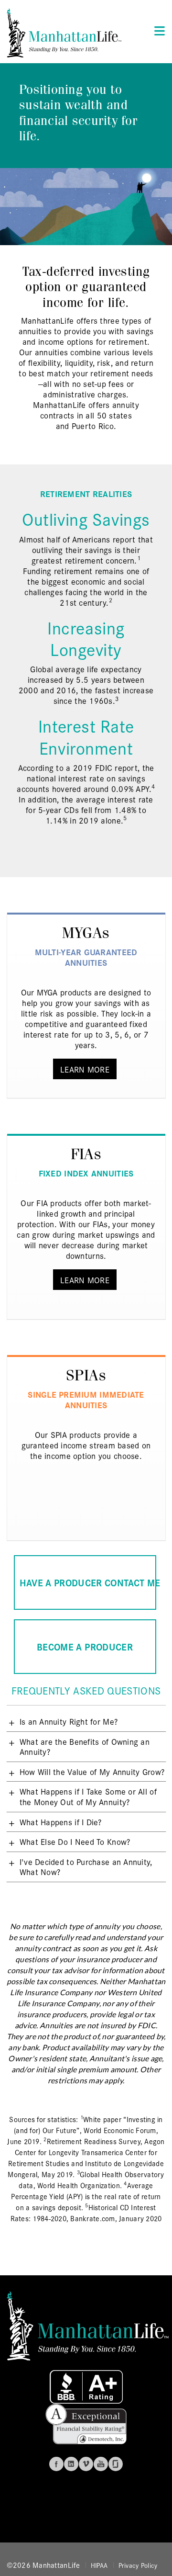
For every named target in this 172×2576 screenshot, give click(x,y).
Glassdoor (116, 2464)
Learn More (85, 1069)
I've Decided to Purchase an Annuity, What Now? (86, 1867)
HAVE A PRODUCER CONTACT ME (88, 1582)
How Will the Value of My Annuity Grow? (92, 1771)
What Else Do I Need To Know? (75, 1841)
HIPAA (99, 2565)
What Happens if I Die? (61, 1822)
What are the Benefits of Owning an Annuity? (85, 1746)
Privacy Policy (138, 2565)
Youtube (101, 2464)
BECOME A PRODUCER (85, 1646)
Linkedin (71, 2464)
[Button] (157, 30)
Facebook (56, 2464)
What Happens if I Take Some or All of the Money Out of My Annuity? (88, 1796)
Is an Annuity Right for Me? (69, 1721)
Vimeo (86, 2464)
